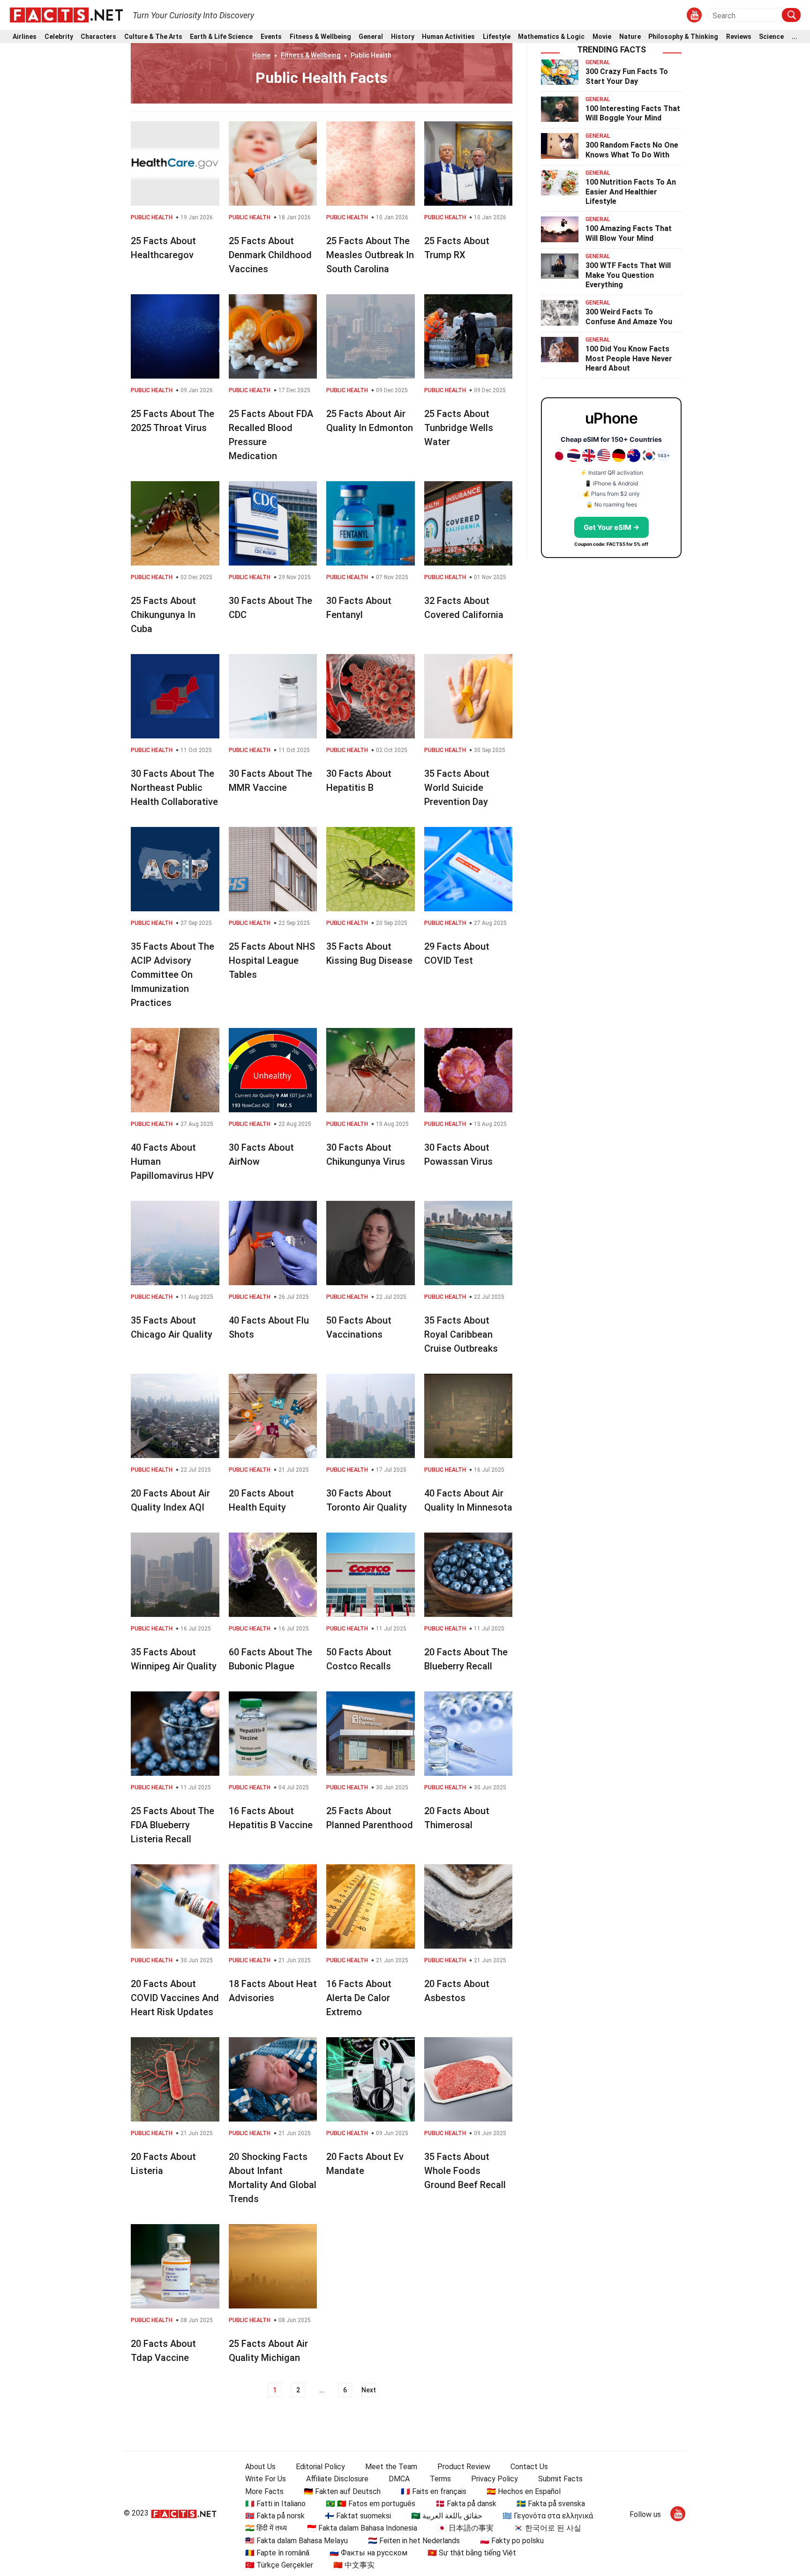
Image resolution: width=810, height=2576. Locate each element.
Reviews (739, 37)
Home (261, 55)
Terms (440, 2479)
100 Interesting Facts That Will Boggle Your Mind (633, 113)
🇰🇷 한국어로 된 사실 (547, 2528)
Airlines (25, 37)
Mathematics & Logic (551, 37)
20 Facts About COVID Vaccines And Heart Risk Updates (175, 1998)
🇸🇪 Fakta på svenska (551, 2504)
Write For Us (266, 2479)
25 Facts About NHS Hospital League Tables (272, 960)
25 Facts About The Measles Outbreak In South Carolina (370, 255)
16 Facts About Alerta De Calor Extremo (359, 1998)
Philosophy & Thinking (683, 37)
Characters (98, 37)
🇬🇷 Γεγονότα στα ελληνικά (548, 2516)
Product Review (464, 2467)
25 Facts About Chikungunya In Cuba (163, 615)
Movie (602, 37)
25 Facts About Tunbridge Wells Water (459, 428)
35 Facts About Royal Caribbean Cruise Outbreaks (461, 1334)
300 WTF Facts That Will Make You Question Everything (628, 275)
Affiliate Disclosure (337, 2479)
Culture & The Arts (153, 37)
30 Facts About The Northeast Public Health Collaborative (174, 788)
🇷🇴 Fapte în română (277, 2553)
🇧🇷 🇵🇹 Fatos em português (371, 2504)
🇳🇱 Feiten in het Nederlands (414, 2541)
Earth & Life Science (221, 37)
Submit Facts (560, 2479)
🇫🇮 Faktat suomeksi (358, 2516)
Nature (630, 37)
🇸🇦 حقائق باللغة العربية (447, 2516)
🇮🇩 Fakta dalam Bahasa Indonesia (362, 2528)
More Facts (264, 2491)
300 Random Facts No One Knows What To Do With (632, 150)
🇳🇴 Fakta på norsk (275, 2516)
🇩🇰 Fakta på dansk (466, 2504)
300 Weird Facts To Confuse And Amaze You (629, 317)
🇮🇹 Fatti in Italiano (275, 2504)
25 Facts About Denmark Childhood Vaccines (270, 255)
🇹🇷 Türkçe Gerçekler (279, 2565)
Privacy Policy (495, 2479)
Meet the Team (391, 2467)
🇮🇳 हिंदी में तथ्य (266, 2528)
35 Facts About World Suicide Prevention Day (457, 788)
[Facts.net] (66, 15)
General (371, 37)
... (795, 37)
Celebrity (59, 37)
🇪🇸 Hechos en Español (524, 2491)
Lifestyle (497, 37)
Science (771, 37)
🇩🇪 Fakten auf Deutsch (342, 2491)
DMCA (399, 2479)
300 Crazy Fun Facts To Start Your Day (627, 76)
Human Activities (448, 37)
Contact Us (529, 2467)
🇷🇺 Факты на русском (368, 2553)
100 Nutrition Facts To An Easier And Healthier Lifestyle (631, 192)
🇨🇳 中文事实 (354, 2565)
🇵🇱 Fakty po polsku (512, 2541)
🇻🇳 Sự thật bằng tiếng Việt (472, 2553)
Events (271, 37)
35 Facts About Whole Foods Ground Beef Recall (465, 2171)
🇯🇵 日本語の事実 (465, 2528)
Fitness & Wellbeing (320, 37)
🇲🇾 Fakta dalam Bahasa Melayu (296, 2541)
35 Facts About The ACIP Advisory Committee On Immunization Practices (172, 975)
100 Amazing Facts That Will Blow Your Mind (629, 233)
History (403, 37)
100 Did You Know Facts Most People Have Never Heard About (629, 359)
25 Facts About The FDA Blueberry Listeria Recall (172, 1825)
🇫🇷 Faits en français (434, 2491)
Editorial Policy (320, 2467)
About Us (260, 2467)
